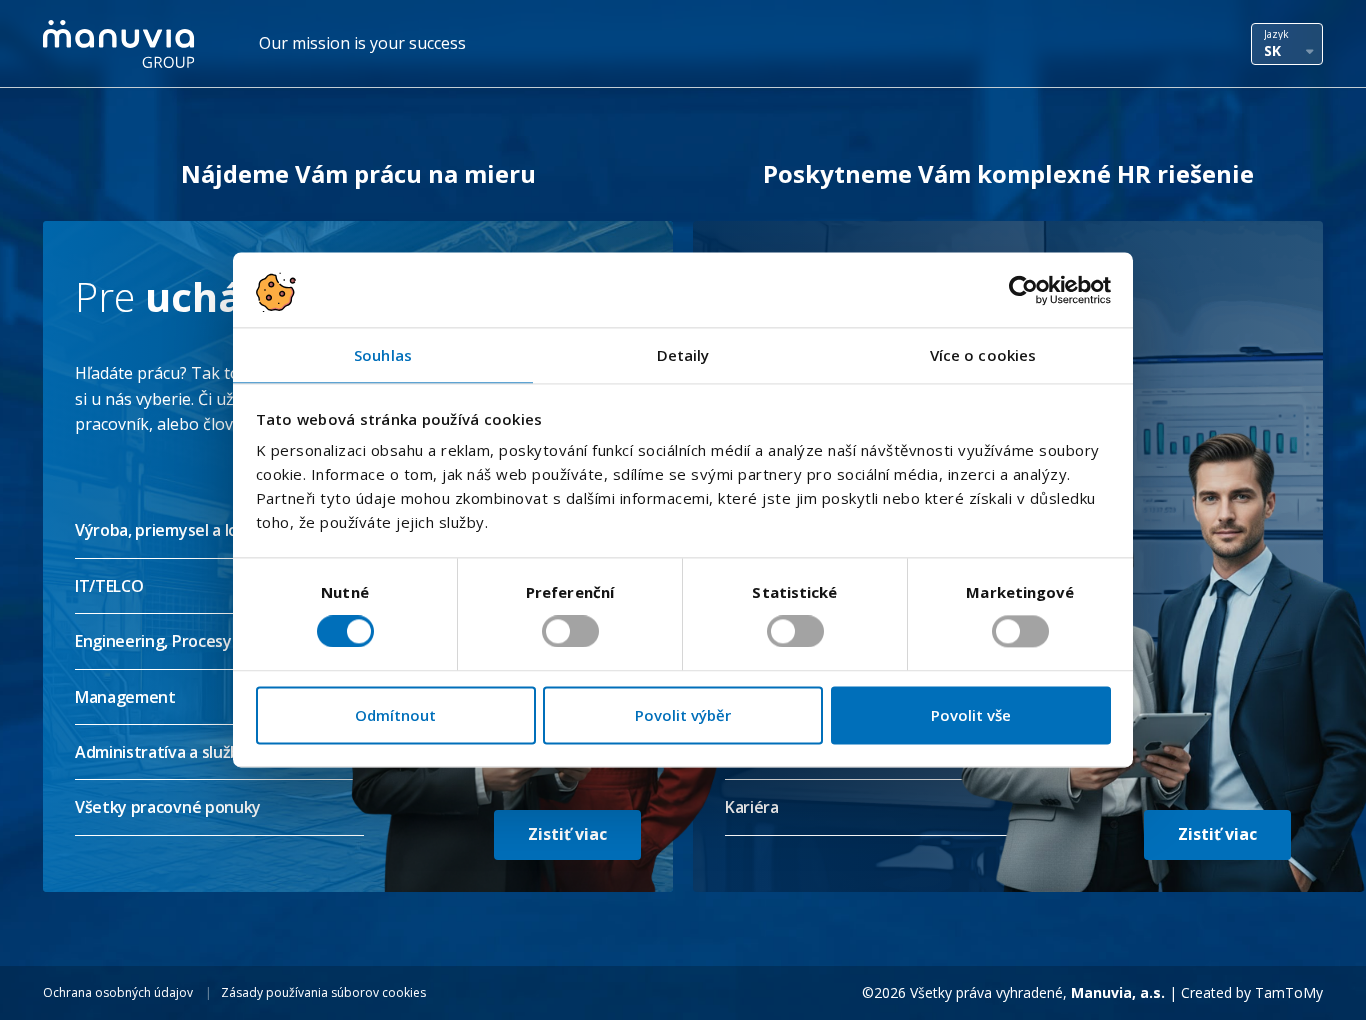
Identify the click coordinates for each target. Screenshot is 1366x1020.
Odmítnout (395, 715)
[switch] (570, 632)
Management (125, 697)
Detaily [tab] (683, 355)
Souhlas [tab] (383, 355)
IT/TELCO (109, 586)
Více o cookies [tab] (983, 355)
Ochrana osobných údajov (118, 992)
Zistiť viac (567, 834)
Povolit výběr (683, 715)
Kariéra (752, 807)
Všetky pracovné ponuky (168, 807)
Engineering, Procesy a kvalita (186, 641)
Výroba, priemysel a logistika (181, 530)
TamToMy (1289, 992)
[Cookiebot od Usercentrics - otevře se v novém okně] (1023, 290)
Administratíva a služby (162, 752)
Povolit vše (971, 715)
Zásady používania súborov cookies (323, 992)
